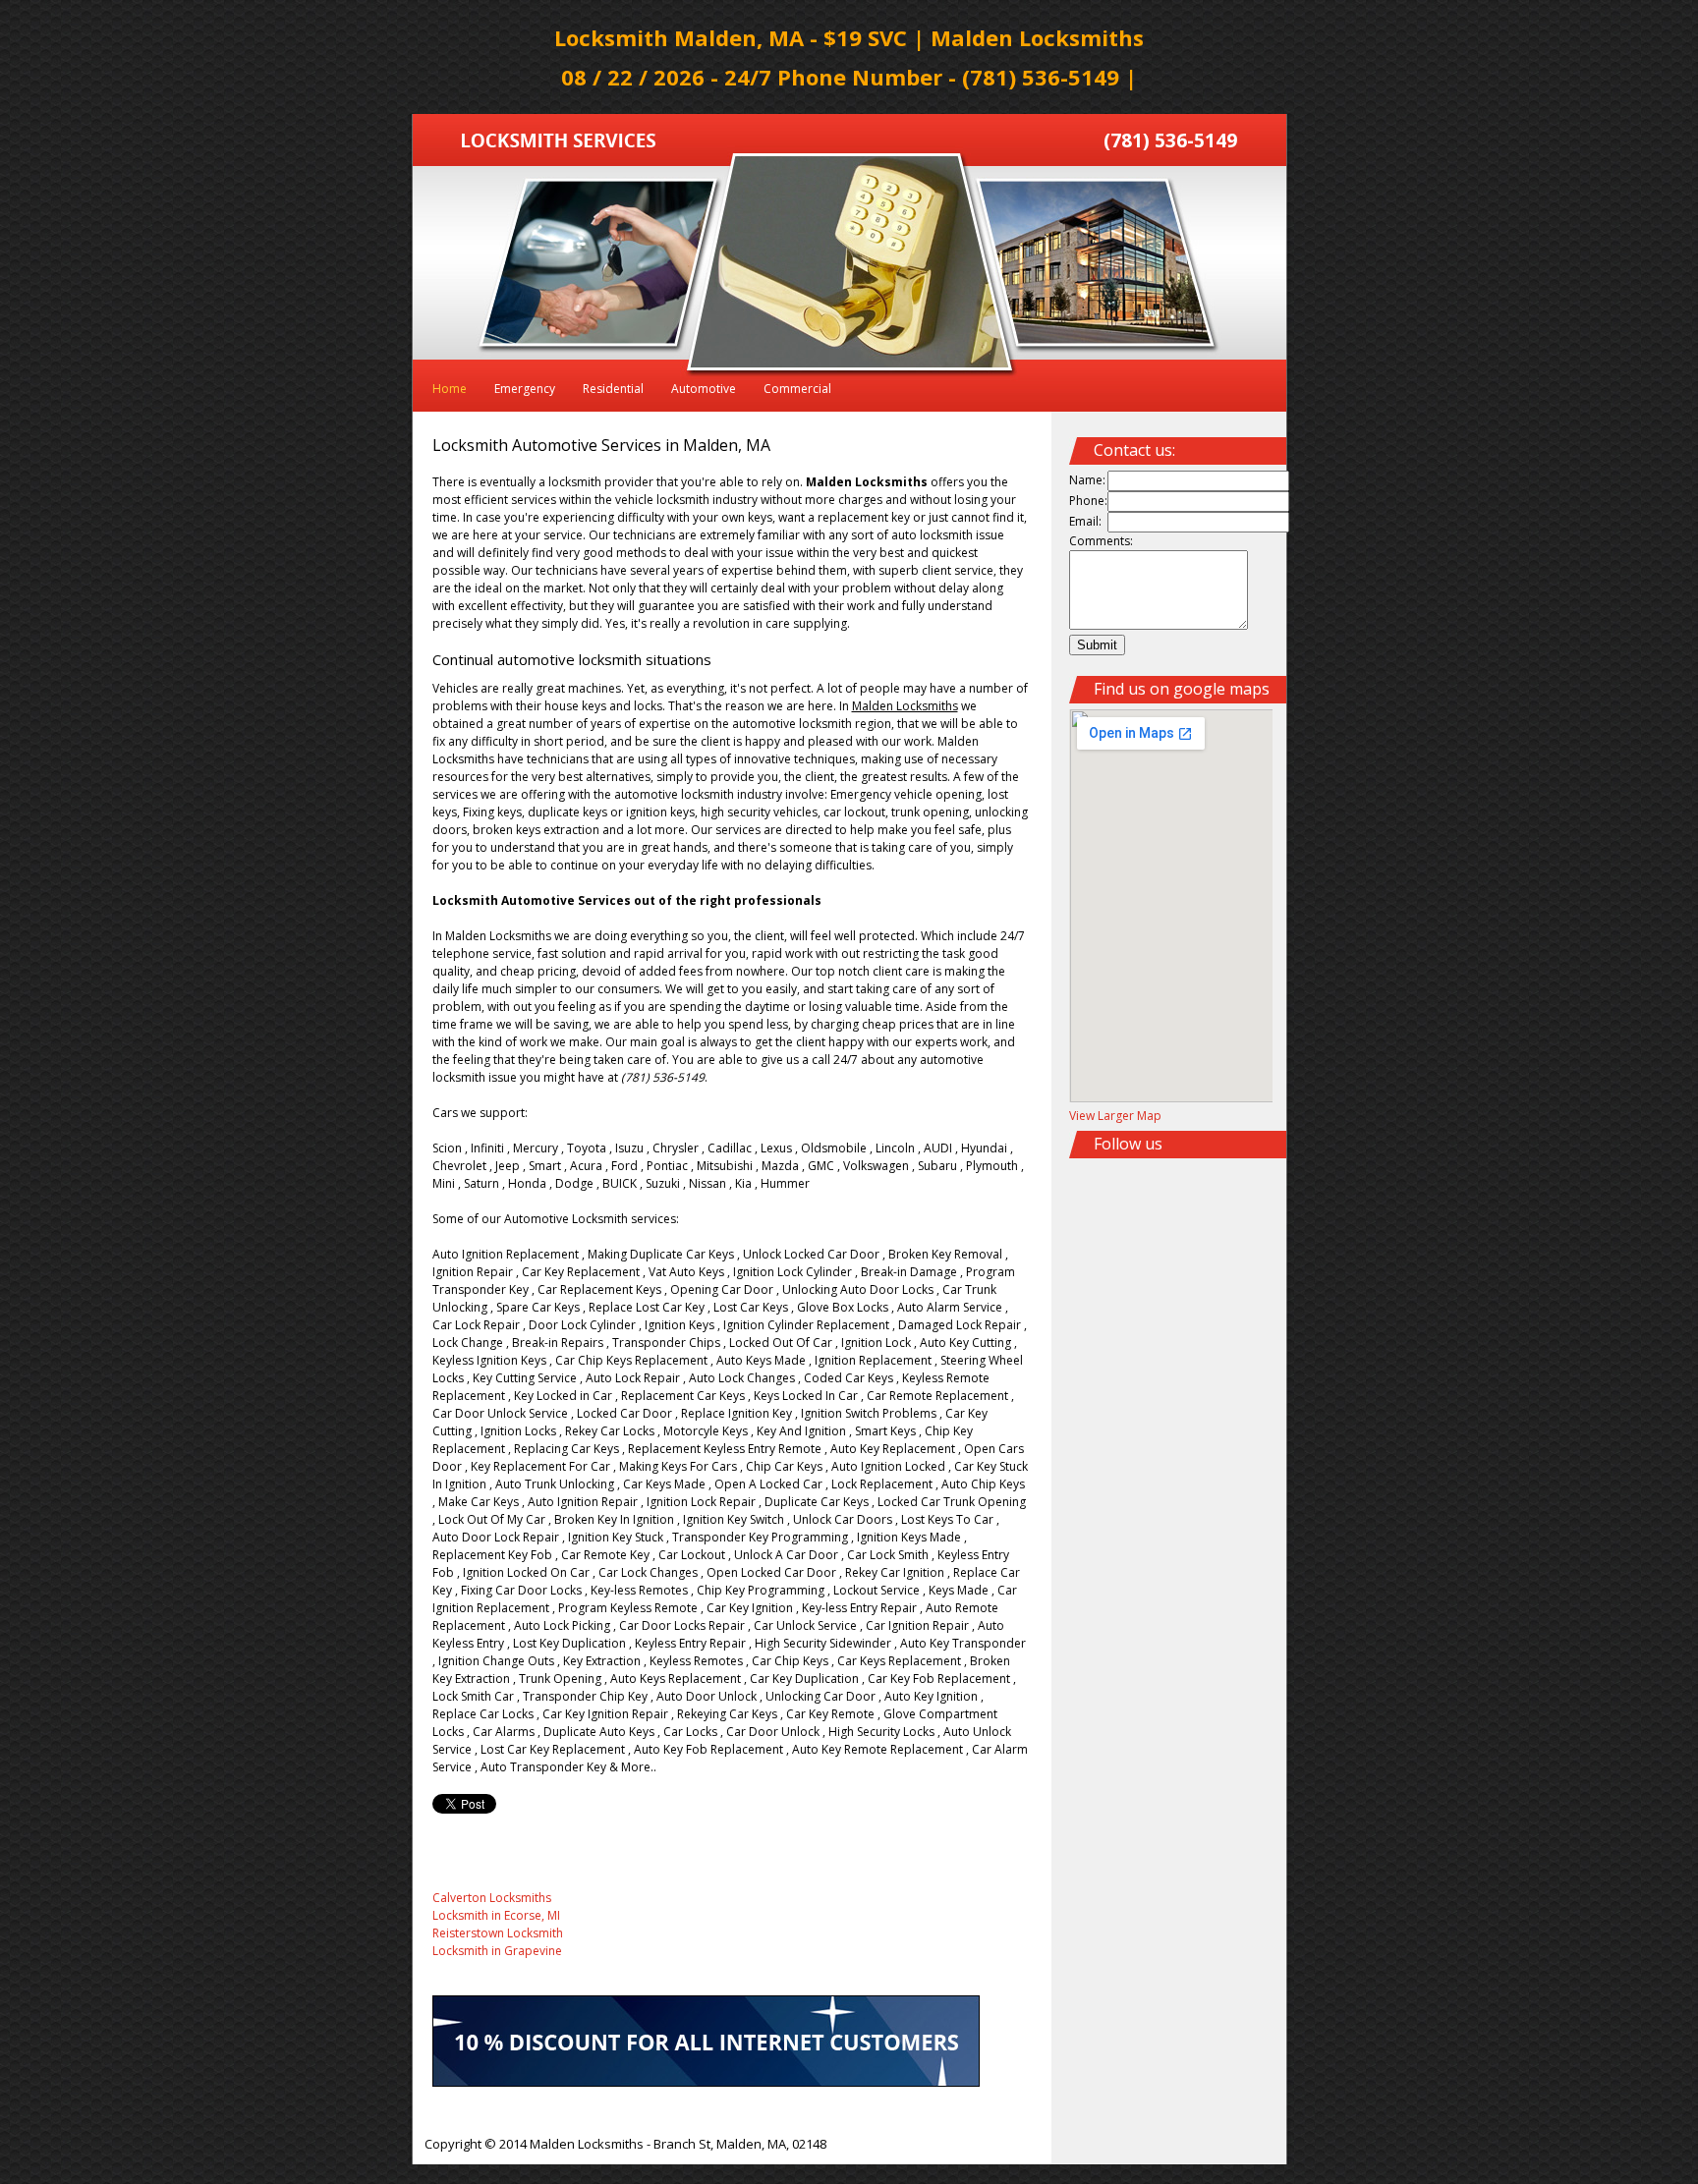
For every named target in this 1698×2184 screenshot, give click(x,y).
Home (450, 389)
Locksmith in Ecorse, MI (496, 1915)
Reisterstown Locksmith (498, 1933)
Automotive (704, 389)
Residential (613, 389)
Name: (1087, 480)
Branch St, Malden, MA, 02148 (740, 2144)
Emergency (525, 389)
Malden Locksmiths (587, 2144)
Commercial (797, 389)
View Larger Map (1115, 1116)
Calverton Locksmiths (492, 1898)
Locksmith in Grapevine (497, 1951)
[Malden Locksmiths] (559, 143)
